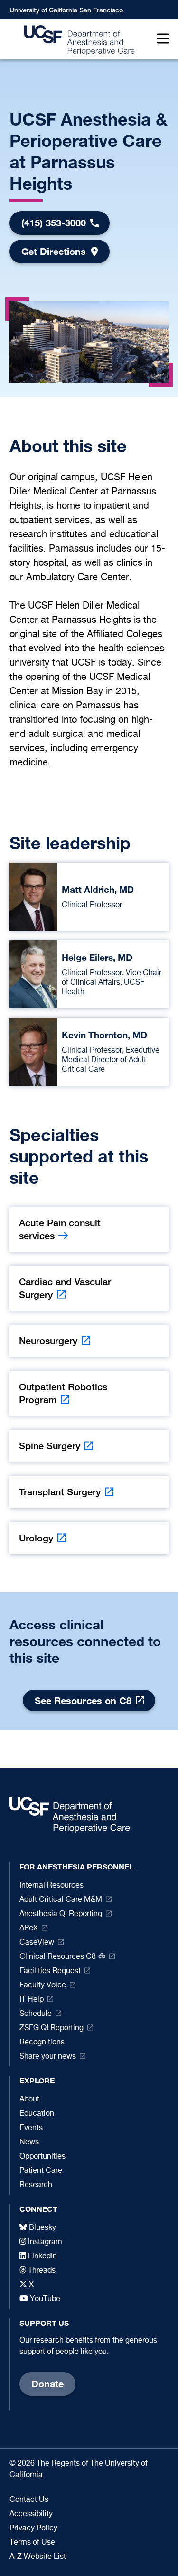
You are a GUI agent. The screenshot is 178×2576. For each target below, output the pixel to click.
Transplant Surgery (60, 1492)
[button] (161, 40)
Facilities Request (50, 1971)
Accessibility (31, 2514)
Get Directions (54, 251)
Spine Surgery (50, 1446)
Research (36, 2185)
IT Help (32, 2000)
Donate (47, 2384)
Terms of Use (32, 2543)
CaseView (37, 1943)
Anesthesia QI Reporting (61, 1914)
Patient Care (41, 2171)
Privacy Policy (33, 2528)
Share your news (48, 2057)
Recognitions (42, 2043)
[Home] (77, 40)
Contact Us (29, 2500)
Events (31, 2128)
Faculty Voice (43, 1985)
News (29, 2142)
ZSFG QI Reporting (52, 2028)
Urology (36, 1538)
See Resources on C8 (83, 1700)
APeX (29, 1928)
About (29, 2100)
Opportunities (42, 2157)
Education (37, 2114)
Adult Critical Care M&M (61, 1900)
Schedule (36, 2014)
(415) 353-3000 (54, 223)
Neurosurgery (48, 1341)
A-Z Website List (38, 2557)
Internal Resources (52, 1886)
